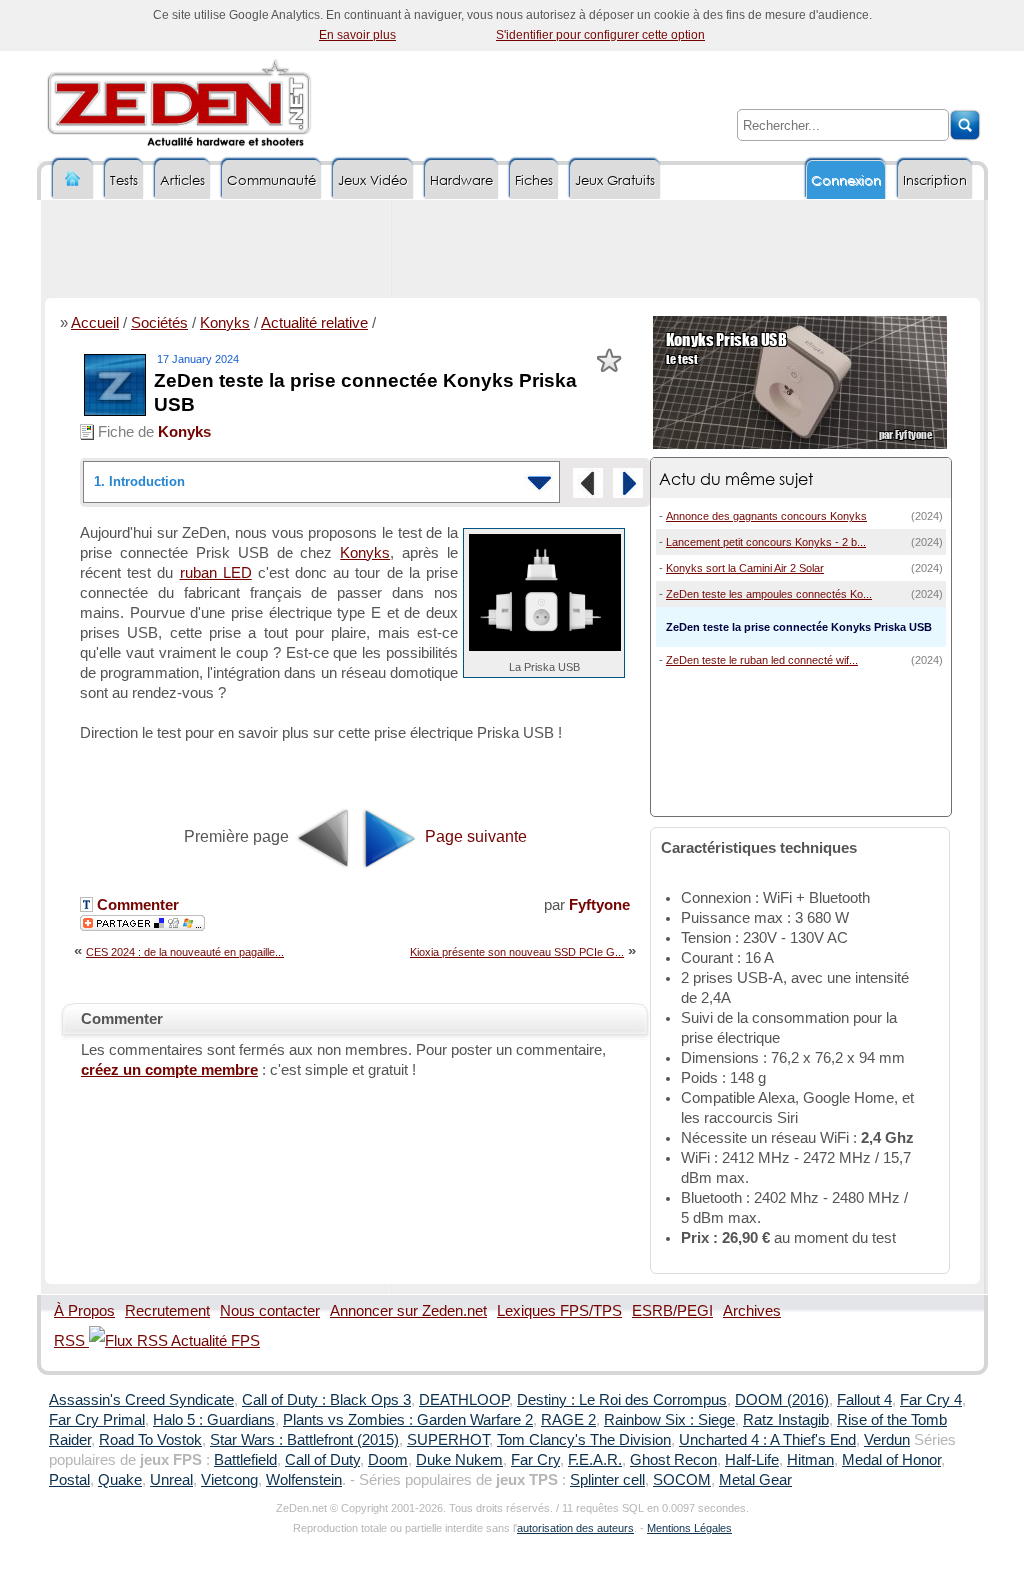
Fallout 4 (864, 1400)
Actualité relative (314, 323)
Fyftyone (599, 905)
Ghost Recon (673, 1460)
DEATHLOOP (464, 1400)
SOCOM (682, 1480)
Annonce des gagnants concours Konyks (766, 516)
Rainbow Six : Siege (669, 1420)
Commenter (136, 905)
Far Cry (535, 1460)
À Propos (84, 1311)
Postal (69, 1480)
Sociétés (159, 323)
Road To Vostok (150, 1440)
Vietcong (229, 1480)
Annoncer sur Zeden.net (408, 1311)
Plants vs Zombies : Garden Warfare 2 (408, 1420)
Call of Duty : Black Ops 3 (326, 1400)
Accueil (95, 323)
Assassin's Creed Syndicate (141, 1400)
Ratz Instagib (786, 1420)
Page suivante (474, 836)
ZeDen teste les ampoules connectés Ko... (769, 594)
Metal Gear (755, 1480)
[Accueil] (73, 179)
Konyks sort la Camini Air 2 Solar (745, 568)
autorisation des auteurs (575, 1528)
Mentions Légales (689, 1528)
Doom (388, 1460)
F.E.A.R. (595, 1460)
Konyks (225, 323)
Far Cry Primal (97, 1420)
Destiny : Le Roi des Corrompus (622, 1400)
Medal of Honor (891, 1460)
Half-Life (752, 1460)
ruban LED (216, 573)
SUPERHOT (448, 1440)
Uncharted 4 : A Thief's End (767, 1440)
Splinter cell (607, 1480)
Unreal (171, 1480)
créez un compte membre (169, 1070)
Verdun (887, 1440)
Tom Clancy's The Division (584, 1440)
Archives (752, 1311)
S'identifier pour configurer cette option (600, 35)
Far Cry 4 (931, 1400)
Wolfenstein (304, 1480)
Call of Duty (322, 1460)
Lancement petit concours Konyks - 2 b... (766, 542)
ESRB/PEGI (672, 1311)
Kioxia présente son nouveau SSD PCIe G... (517, 952)
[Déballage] (628, 483)
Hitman (810, 1460)
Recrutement (167, 1311)
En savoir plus (357, 35)
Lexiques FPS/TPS (559, 1311)
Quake (120, 1480)
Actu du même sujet (736, 478)
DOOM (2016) (782, 1400)
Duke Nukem (459, 1460)
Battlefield (245, 1460)
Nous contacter (270, 1311)
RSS (71, 1341)
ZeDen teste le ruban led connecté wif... (762, 660)
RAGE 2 (568, 1420)
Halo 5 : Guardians (214, 1420)
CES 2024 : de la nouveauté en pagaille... (185, 952)
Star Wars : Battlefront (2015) (304, 1440)
